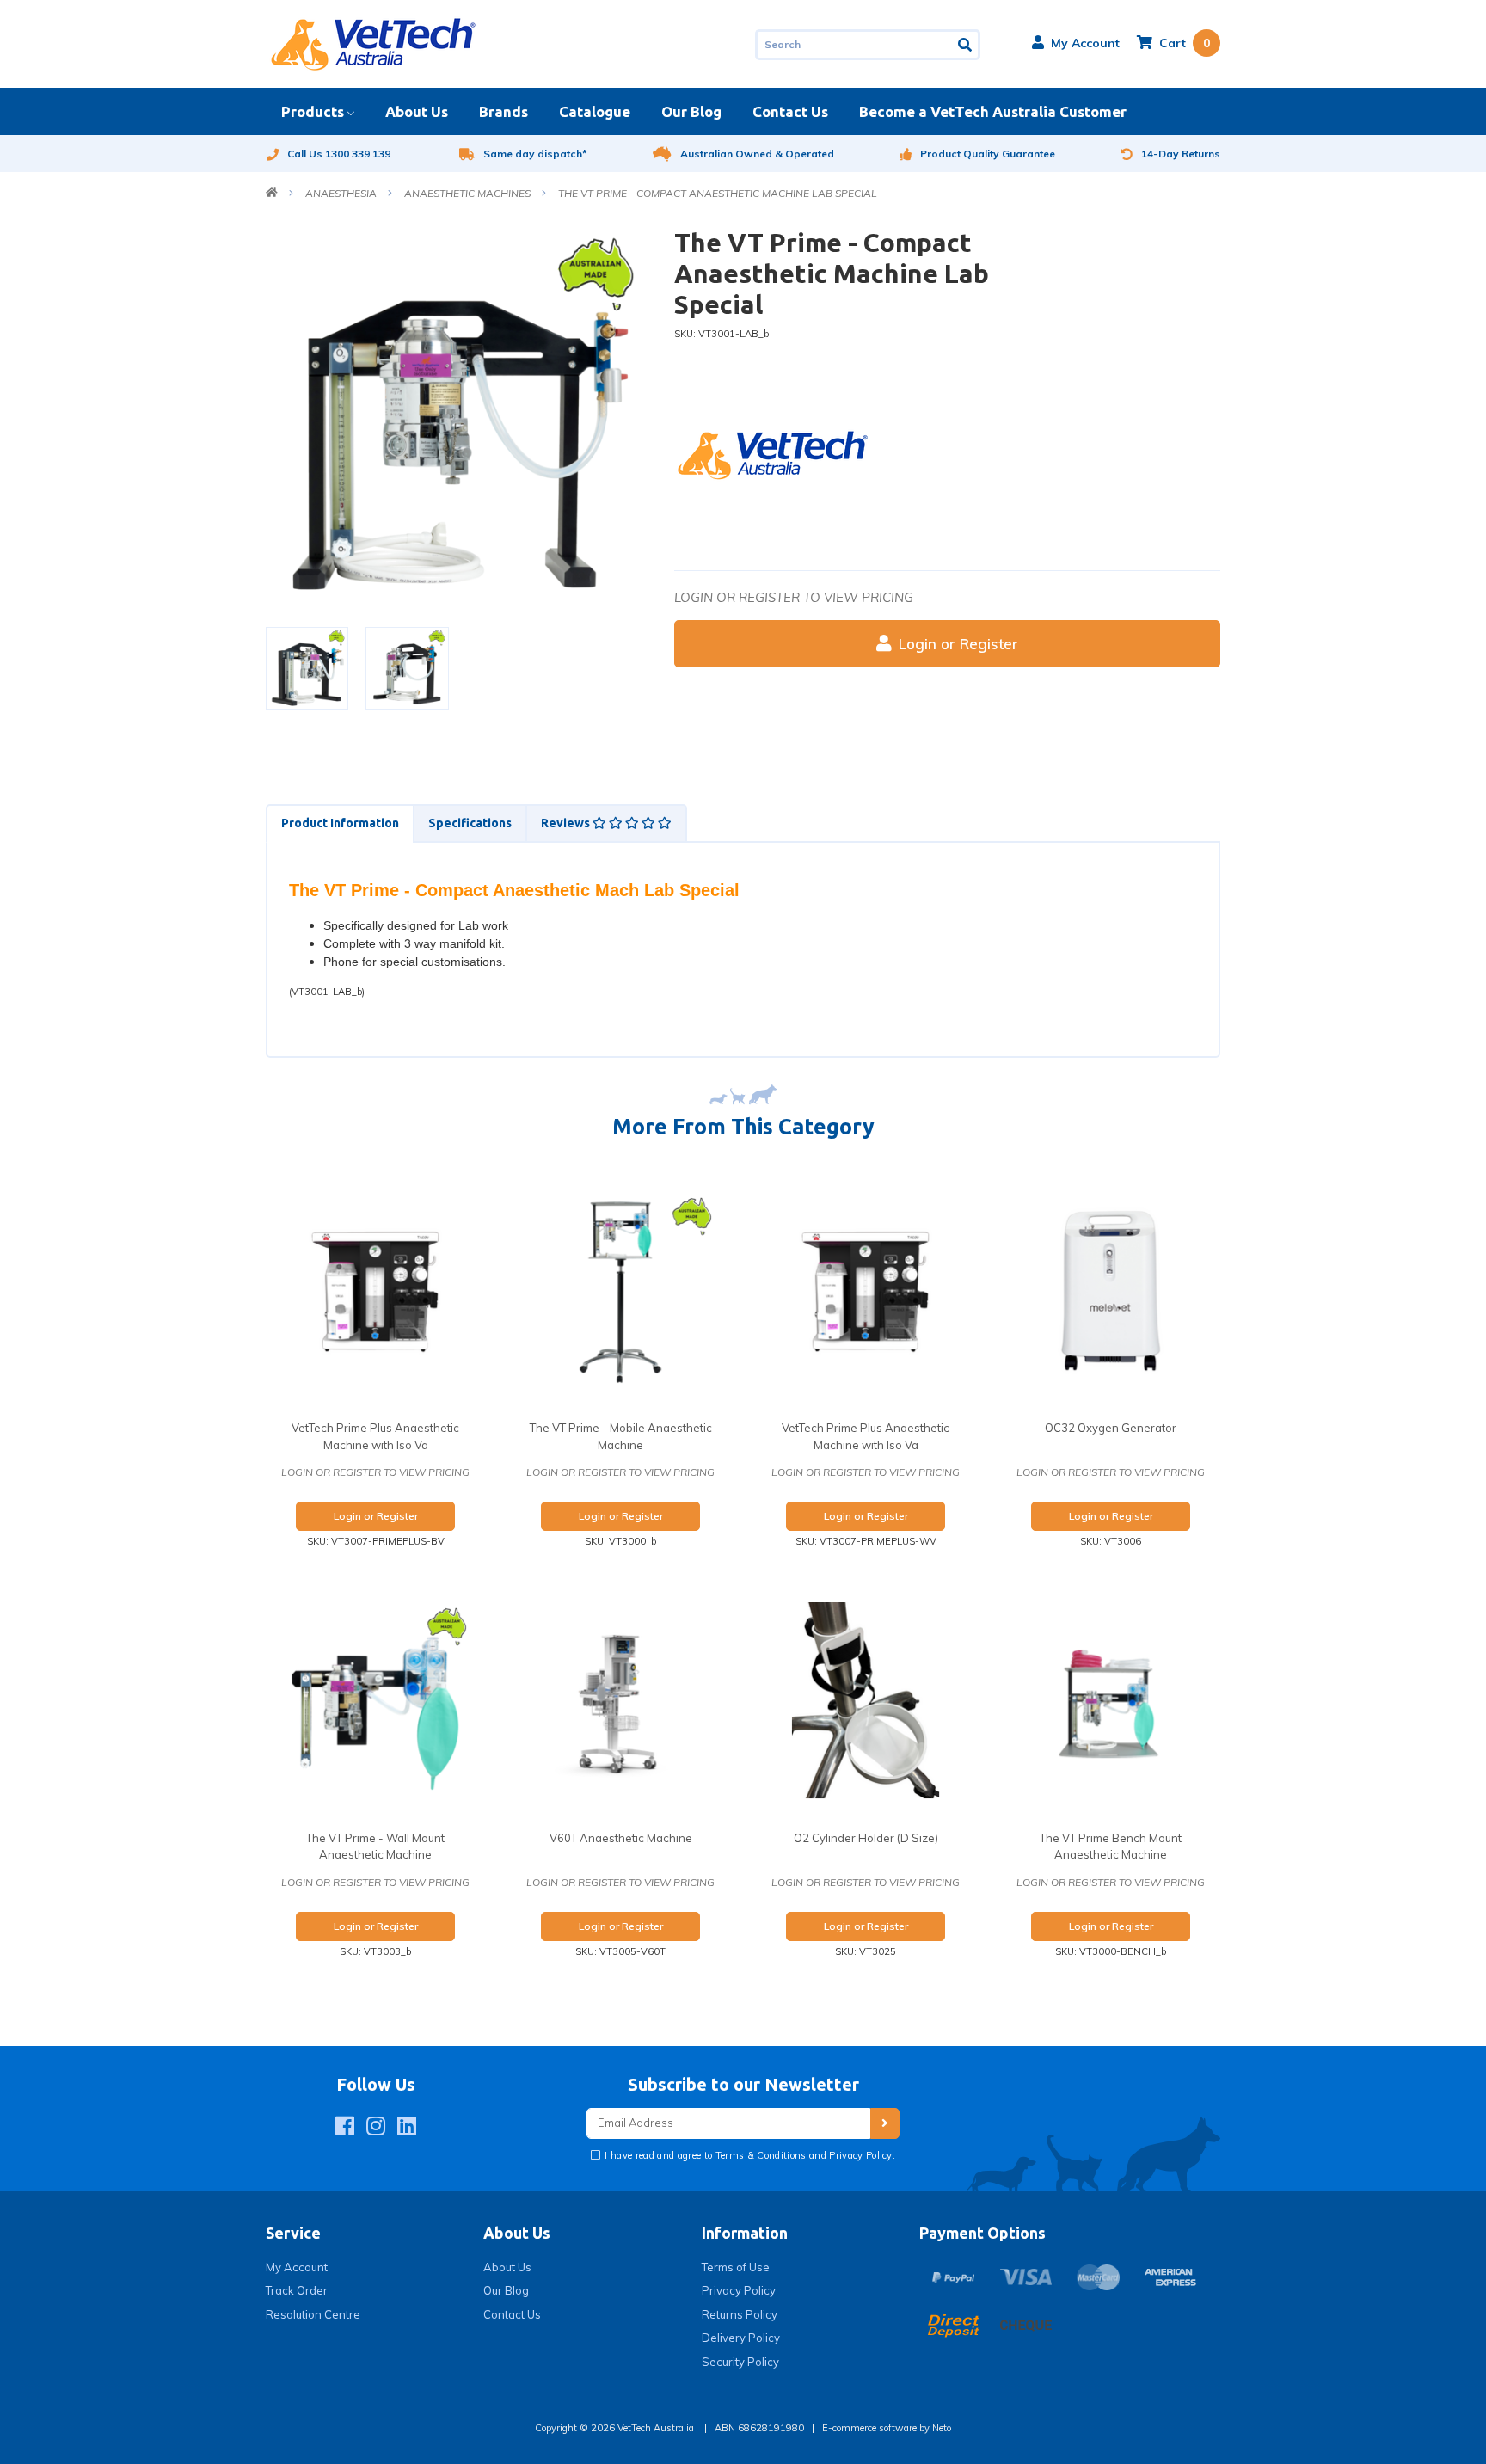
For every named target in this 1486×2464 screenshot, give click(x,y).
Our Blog (691, 111)
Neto (942, 2428)
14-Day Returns (1181, 154)
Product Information (340, 823)
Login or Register (958, 644)
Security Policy (740, 2362)
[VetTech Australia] (373, 43)
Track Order (297, 2290)
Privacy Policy (861, 2155)
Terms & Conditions (761, 2155)
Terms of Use (736, 2267)
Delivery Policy (741, 2338)
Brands (504, 111)
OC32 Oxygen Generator (1111, 1428)
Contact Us (790, 111)
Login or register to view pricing (794, 597)
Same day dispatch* (535, 154)
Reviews (567, 823)
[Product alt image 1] (407, 667)
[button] (1076, 43)
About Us (417, 111)
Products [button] (313, 111)
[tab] (339, 823)
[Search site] (966, 45)
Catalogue (595, 111)
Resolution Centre (313, 2314)
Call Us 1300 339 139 (339, 154)
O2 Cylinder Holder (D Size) (866, 1838)
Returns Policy (740, 2314)
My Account (297, 2267)
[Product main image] (457, 418)
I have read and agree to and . (749, 2155)
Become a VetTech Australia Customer (993, 111)
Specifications (470, 823)
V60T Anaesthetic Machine (621, 1838)
